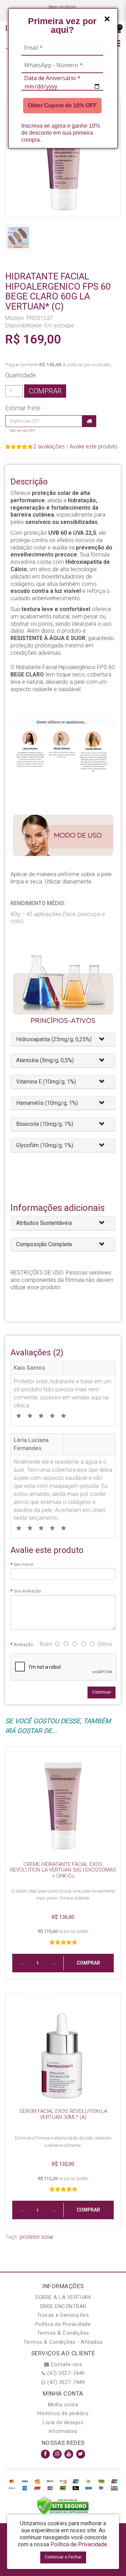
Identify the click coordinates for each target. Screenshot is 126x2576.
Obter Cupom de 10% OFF (62, 105)
